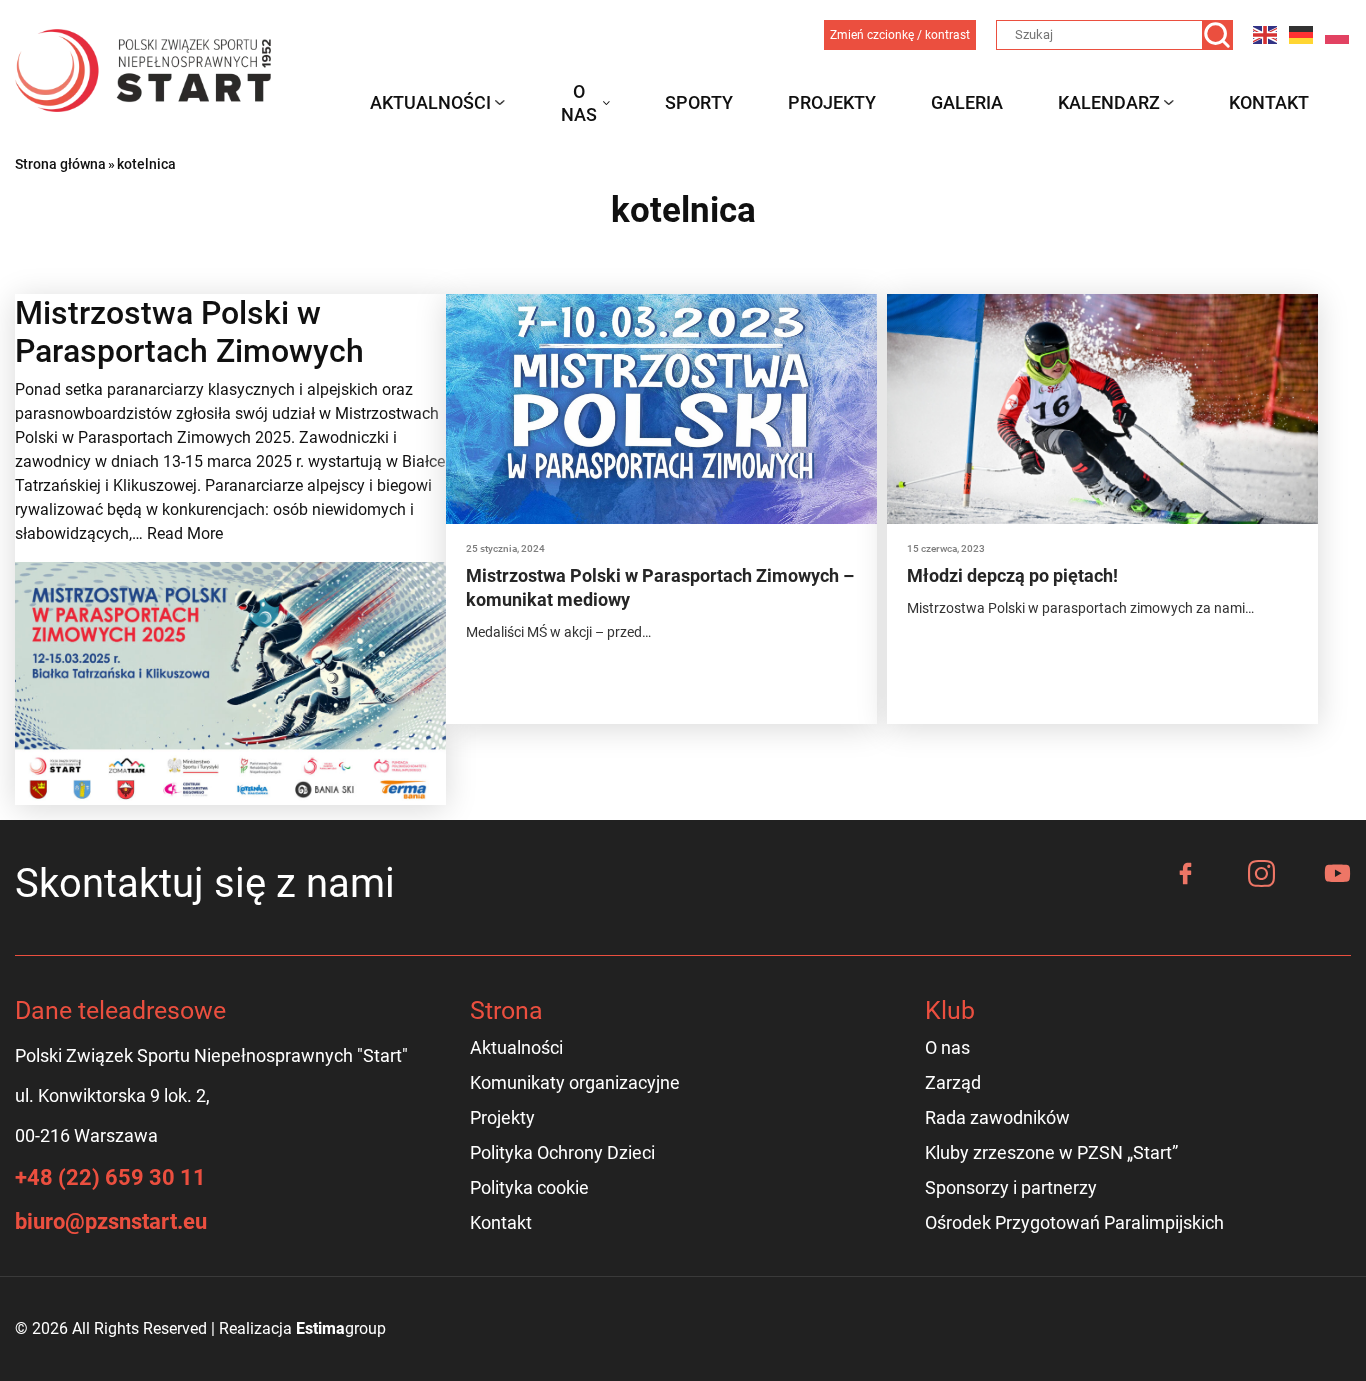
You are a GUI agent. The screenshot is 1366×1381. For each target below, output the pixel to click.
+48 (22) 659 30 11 (110, 1177)
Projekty (832, 102)
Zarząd (953, 1082)
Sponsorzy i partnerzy (1011, 1187)
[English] (1266, 34)
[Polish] (1338, 34)
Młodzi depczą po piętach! (1012, 575)
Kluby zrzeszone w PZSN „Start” (1051, 1152)
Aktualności (430, 102)
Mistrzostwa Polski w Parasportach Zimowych (189, 332)
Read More (185, 533)
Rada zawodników (997, 1117)
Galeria (967, 102)
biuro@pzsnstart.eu (111, 1221)
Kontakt (1269, 102)
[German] (1302, 34)
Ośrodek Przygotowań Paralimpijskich (1074, 1222)
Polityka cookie (529, 1187)
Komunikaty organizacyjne (575, 1082)
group (341, 1328)
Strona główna (60, 164)
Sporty (699, 102)
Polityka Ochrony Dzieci (562, 1152)
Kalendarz (1109, 102)
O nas (579, 103)
